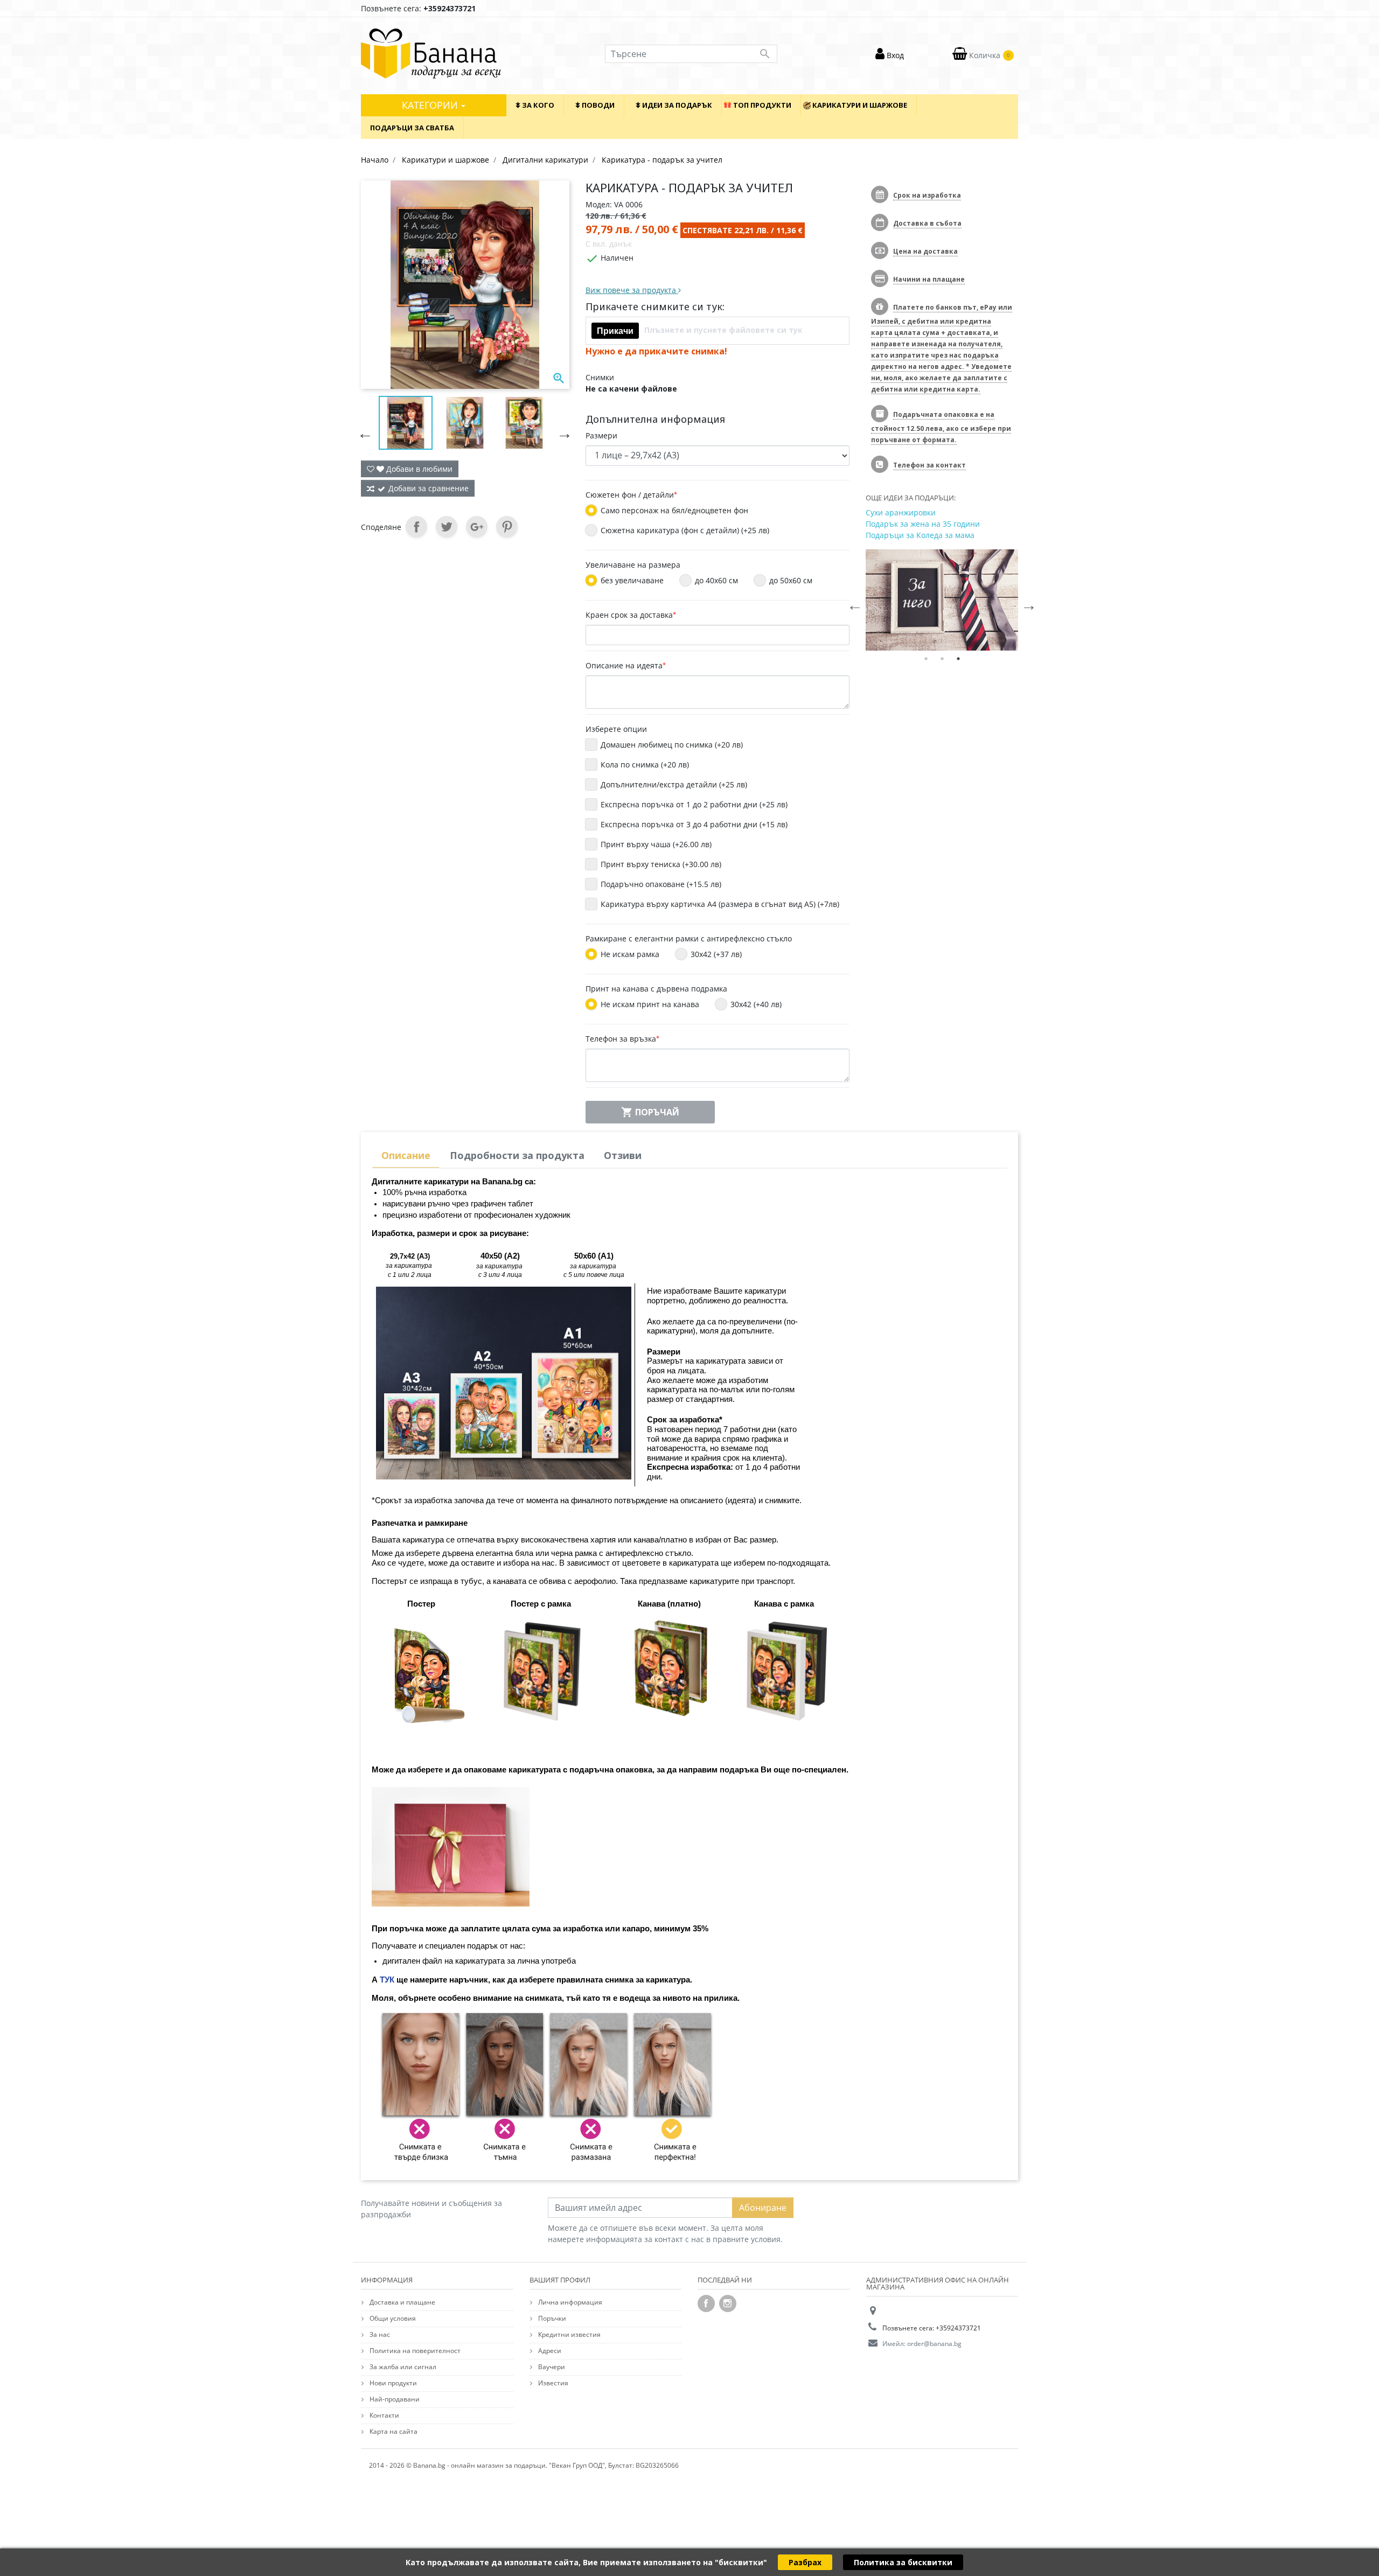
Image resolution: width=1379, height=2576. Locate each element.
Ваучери (551, 2367)
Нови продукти (392, 2383)
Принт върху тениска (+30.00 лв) (661, 864)
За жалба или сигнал (402, 2367)
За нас (379, 2334)
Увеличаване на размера (633, 565)
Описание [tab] (406, 1155)
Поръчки (551, 2318)
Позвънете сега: (418, 8)
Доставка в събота (927, 223)
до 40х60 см (722, 580)
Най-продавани (394, 2399)
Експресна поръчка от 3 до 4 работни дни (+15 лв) (694, 824)
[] (562, 430)
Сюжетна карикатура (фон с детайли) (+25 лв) (690, 530)
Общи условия (392, 2318)
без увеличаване (638, 580)
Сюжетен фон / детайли (631, 495)
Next (1026, 602)
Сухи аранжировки (901, 512)
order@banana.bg (934, 2344)
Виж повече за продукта (632, 290)
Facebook (706, 2303)
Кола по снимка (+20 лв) (645, 765)
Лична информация (569, 2302)
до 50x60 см (796, 580)
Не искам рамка (635, 954)
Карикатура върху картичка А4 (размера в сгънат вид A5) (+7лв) (720, 904)
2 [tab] (942, 659)
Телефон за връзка (622, 1039)
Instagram (728, 2303)
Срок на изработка (927, 195)
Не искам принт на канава (655, 1004)
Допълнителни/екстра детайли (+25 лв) (674, 784)
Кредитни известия (569, 2334)
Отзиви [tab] (623, 1155)
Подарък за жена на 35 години (923, 524)
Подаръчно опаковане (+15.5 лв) (661, 884)
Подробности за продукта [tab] (517, 1155)
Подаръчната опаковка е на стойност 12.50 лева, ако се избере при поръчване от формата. (941, 427)
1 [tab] (926, 659)
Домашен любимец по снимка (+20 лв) (672, 745)
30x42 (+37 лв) (722, 954)
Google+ (477, 527)
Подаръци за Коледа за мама (920, 535)
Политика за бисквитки (903, 2562)
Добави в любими (418, 469)
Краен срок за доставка (631, 615)
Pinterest (507, 527)
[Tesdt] (942, 600)
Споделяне (416, 527)
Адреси (549, 2351)
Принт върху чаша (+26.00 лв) (656, 844)
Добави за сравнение (429, 488)
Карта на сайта (393, 2431)
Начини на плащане (929, 279)
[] (363, 430)
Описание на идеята (626, 665)
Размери (601, 435)
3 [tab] (958, 659)
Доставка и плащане (402, 2302)
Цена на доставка (925, 251)
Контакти (384, 2415)
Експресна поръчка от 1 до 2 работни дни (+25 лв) (694, 804)
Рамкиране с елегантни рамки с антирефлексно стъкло (689, 938)
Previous (852, 602)
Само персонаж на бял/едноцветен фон (680, 510)
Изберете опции (616, 729)
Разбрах (805, 2562)
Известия (552, 2383)
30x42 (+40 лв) (761, 1004)
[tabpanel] (942, 600)
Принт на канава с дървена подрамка (656, 989)
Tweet (447, 527)
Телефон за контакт (929, 465)
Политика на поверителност (414, 2351)
